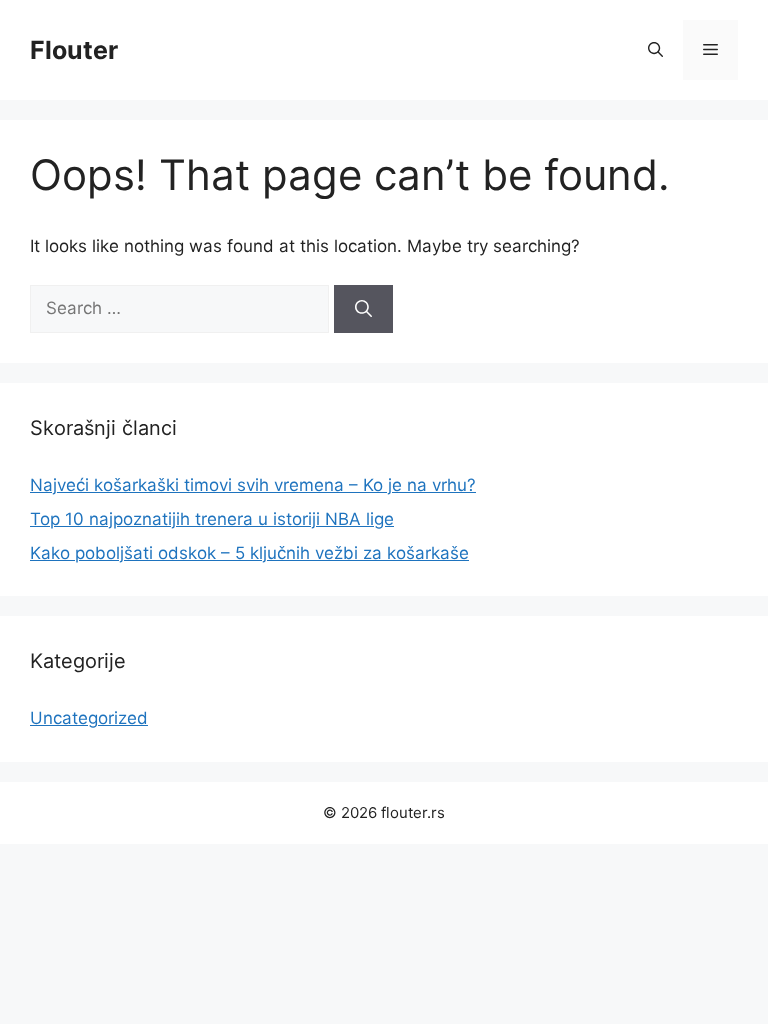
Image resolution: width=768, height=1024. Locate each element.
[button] (655, 50)
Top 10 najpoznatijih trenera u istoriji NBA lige (212, 519)
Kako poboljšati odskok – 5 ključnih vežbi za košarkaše (249, 553)
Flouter (74, 50)
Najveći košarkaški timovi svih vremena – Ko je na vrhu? (253, 485)
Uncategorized (89, 718)
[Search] (363, 309)
